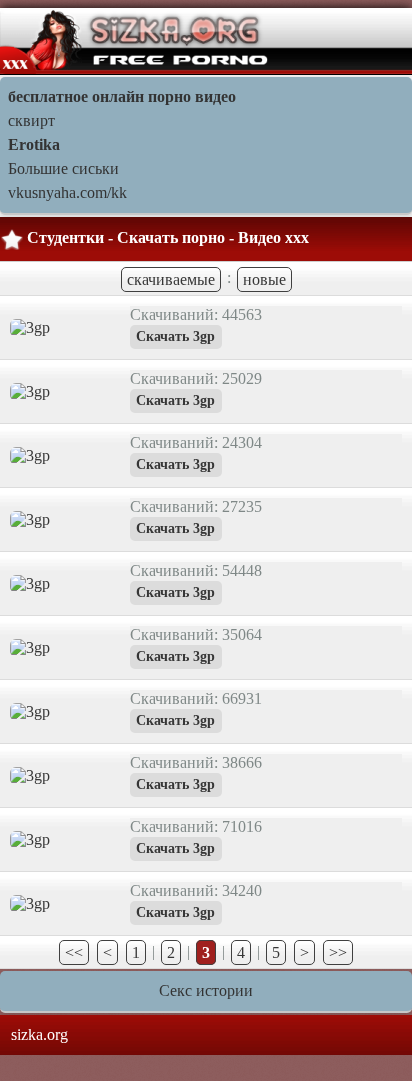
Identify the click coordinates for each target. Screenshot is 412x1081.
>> (338, 952)
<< (74, 952)
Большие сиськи (63, 168)
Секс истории (206, 990)
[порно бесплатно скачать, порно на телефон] (136, 39)
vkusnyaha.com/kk (67, 192)
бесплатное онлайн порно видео (122, 96)
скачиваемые (171, 279)
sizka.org (39, 1034)
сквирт (31, 120)
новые (264, 279)
